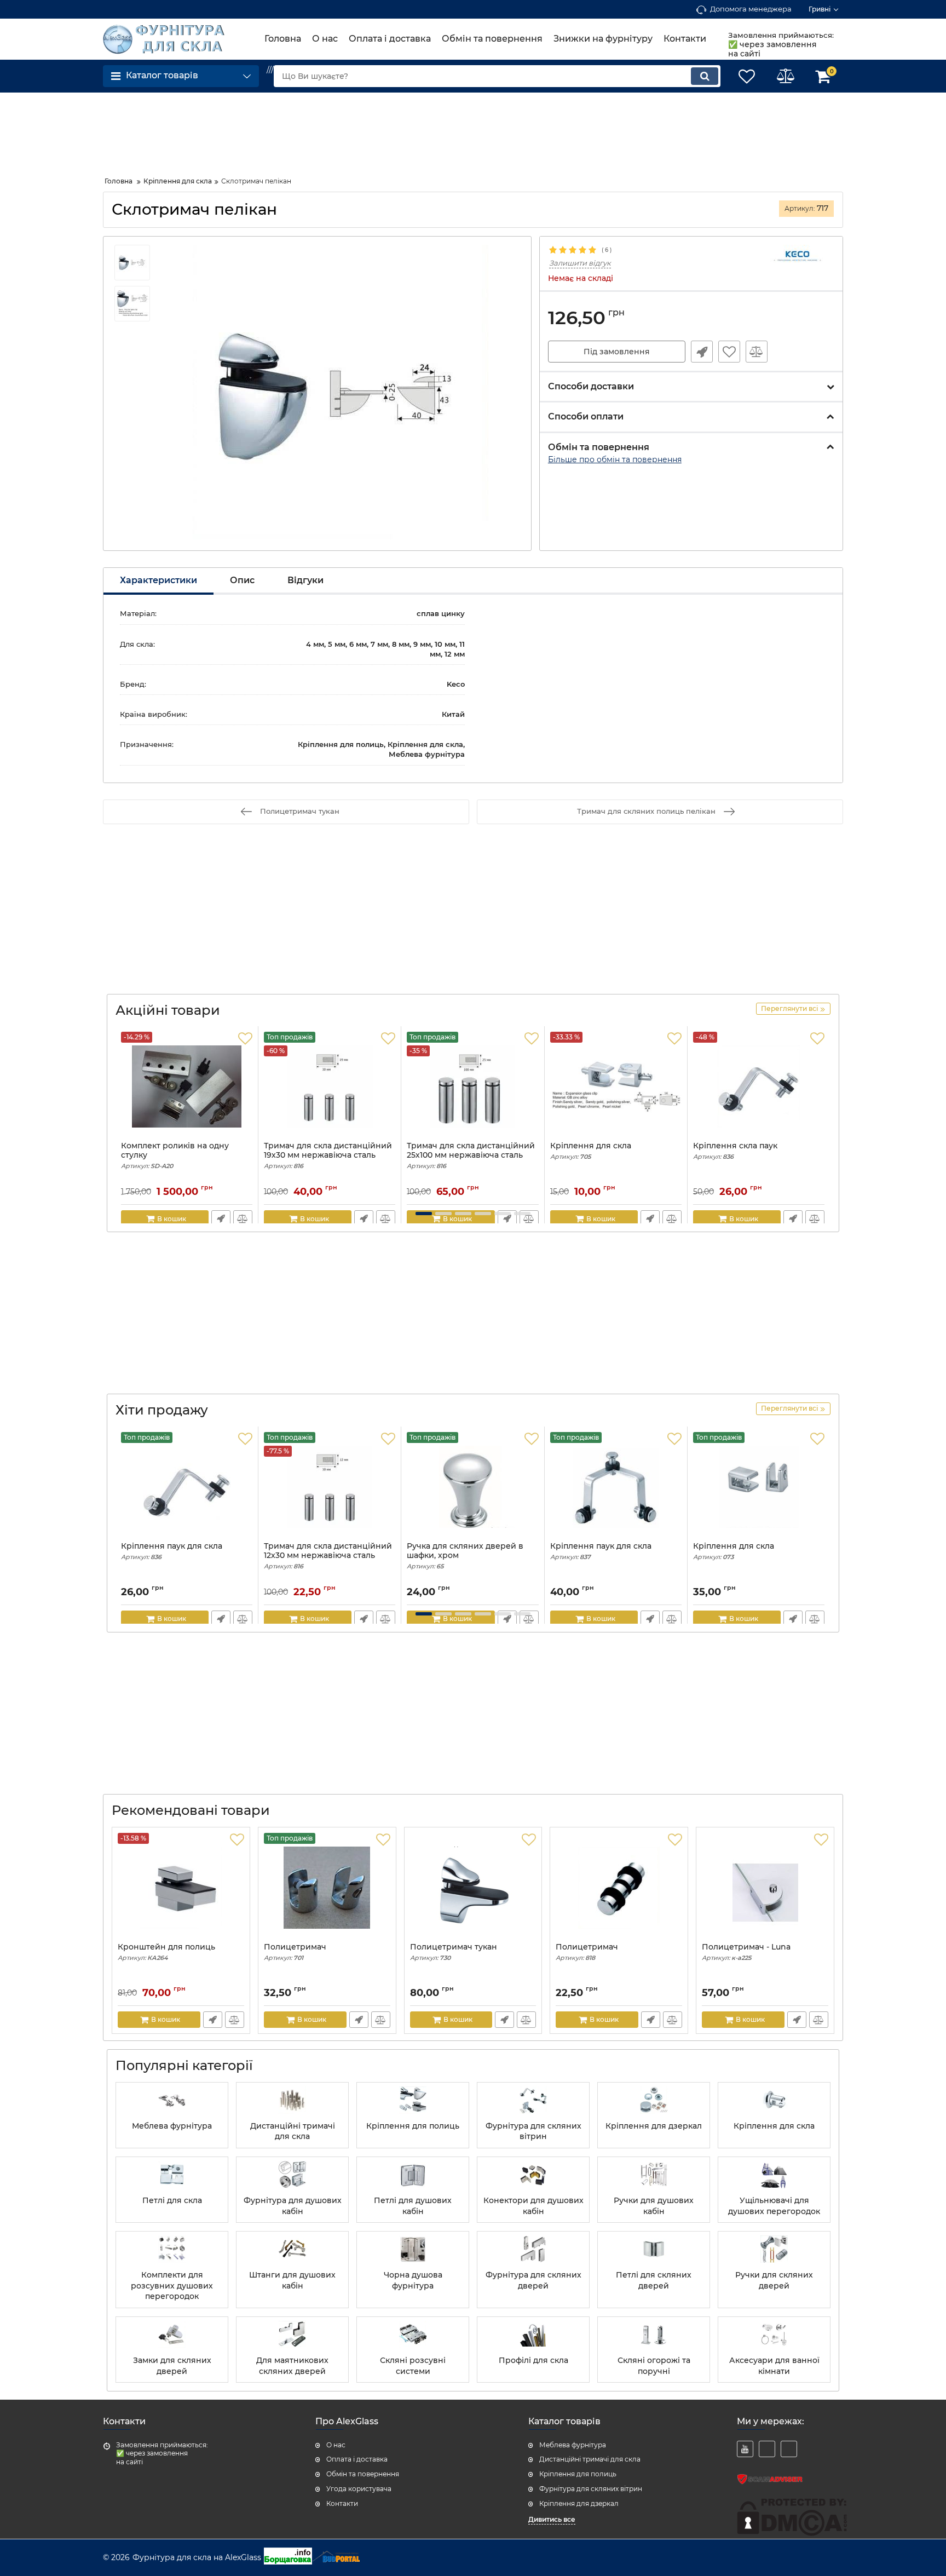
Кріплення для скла (591, 1151)
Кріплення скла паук (735, 1151)
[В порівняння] (757, 352)
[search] (705, 76)
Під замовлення (617, 352)
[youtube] (745, 2449)
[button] (424, 1214)
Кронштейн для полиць (166, 1952)
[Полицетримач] (619, 1888)
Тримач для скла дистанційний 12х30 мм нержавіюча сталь (328, 1556)
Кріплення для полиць (578, 2474)
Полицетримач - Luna (746, 1952)
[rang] (789, 2449)
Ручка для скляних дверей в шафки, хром (465, 1556)
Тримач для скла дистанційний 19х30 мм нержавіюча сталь (328, 1155)
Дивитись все (552, 2519)
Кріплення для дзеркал (579, 2503)
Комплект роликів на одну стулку (175, 1155)
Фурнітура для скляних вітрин (591, 2489)
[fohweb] (767, 2449)
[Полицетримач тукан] (473, 1888)
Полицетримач (295, 1952)
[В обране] (729, 352)
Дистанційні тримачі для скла (590, 2459)
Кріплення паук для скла (172, 1551)
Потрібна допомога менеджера (702, 352)
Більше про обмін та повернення (615, 459)
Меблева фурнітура (573, 2445)
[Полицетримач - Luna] (765, 1888)
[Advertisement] (191, 130)
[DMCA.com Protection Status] (792, 2533)
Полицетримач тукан (454, 1952)
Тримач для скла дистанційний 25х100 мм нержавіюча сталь (471, 1155)
